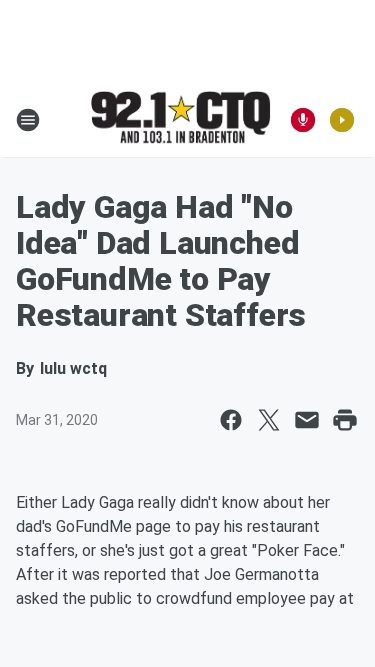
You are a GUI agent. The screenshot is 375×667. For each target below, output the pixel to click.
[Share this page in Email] (307, 420)
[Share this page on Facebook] (231, 420)
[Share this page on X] (269, 420)
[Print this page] (345, 420)
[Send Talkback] (303, 120)
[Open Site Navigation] (28, 120)
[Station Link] (181, 119)
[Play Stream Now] (342, 120)
